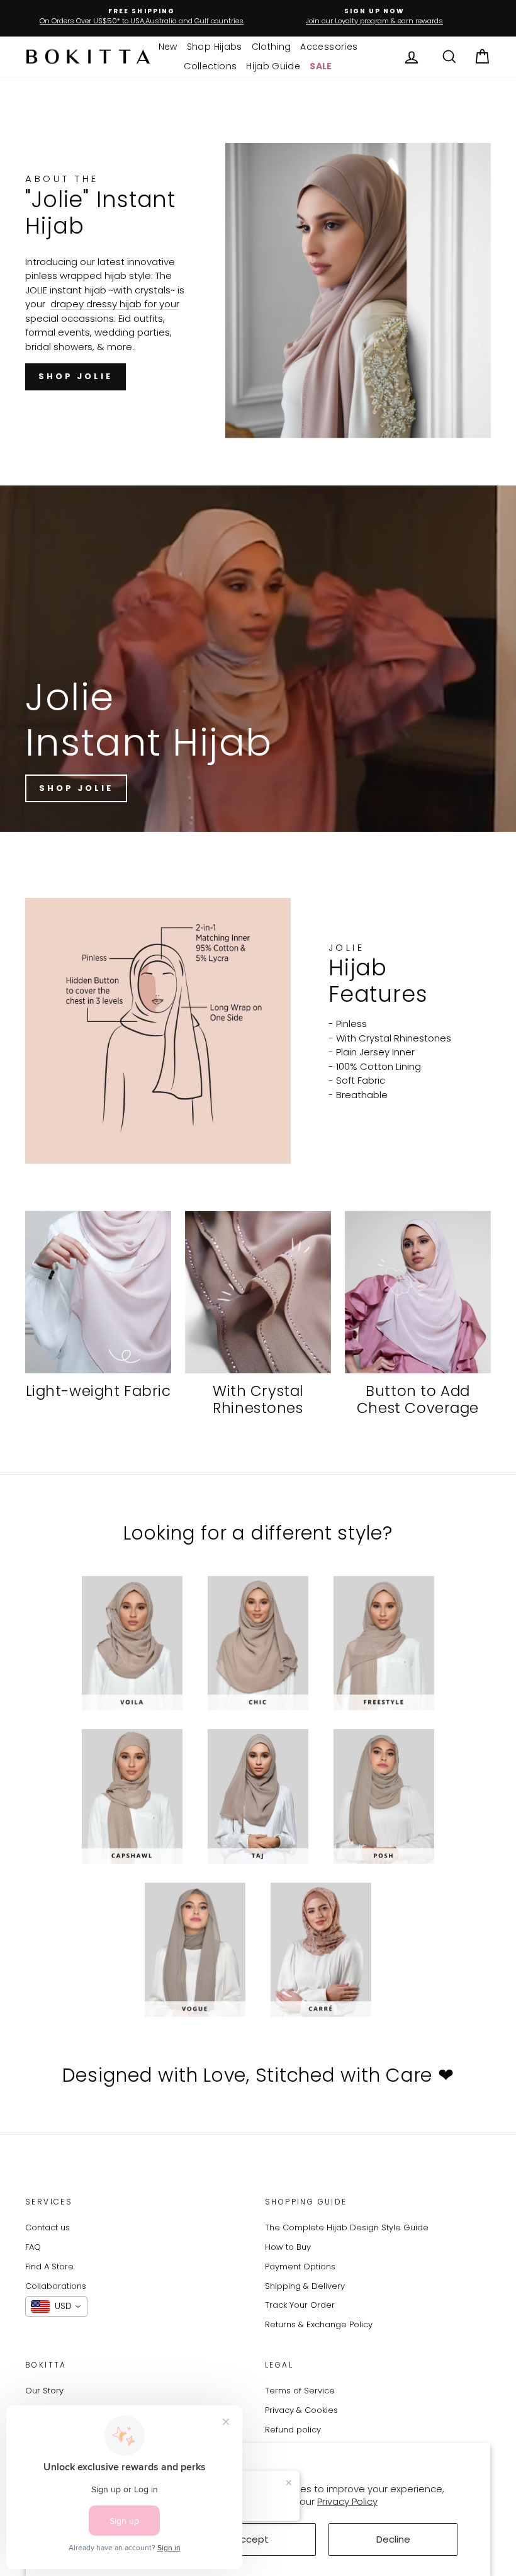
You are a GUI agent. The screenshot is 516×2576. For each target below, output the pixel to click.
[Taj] (258, 1796)
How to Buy (288, 2247)
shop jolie (76, 788)
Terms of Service (300, 2391)
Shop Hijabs (215, 47)
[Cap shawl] (132, 1796)
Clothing (272, 47)
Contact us (48, 2227)
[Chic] (258, 1643)
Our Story (44, 2391)
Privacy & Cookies (301, 2410)
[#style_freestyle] (384, 1643)
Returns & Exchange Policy (319, 2324)
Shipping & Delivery (305, 2286)
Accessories (329, 47)
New (168, 47)
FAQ (33, 2247)
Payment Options (300, 2267)
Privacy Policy (347, 2501)
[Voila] (132, 1643)
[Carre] (321, 1950)
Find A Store (49, 2267)
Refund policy (293, 2430)
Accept (251, 2539)
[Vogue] (195, 1950)
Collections (210, 66)
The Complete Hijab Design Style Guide (347, 2227)
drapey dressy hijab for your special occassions (102, 311)
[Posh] (384, 1796)
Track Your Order (300, 2305)
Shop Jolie (76, 376)
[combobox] (56, 2306)
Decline (393, 2539)
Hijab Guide (273, 66)
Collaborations (56, 2286)
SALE (321, 66)
